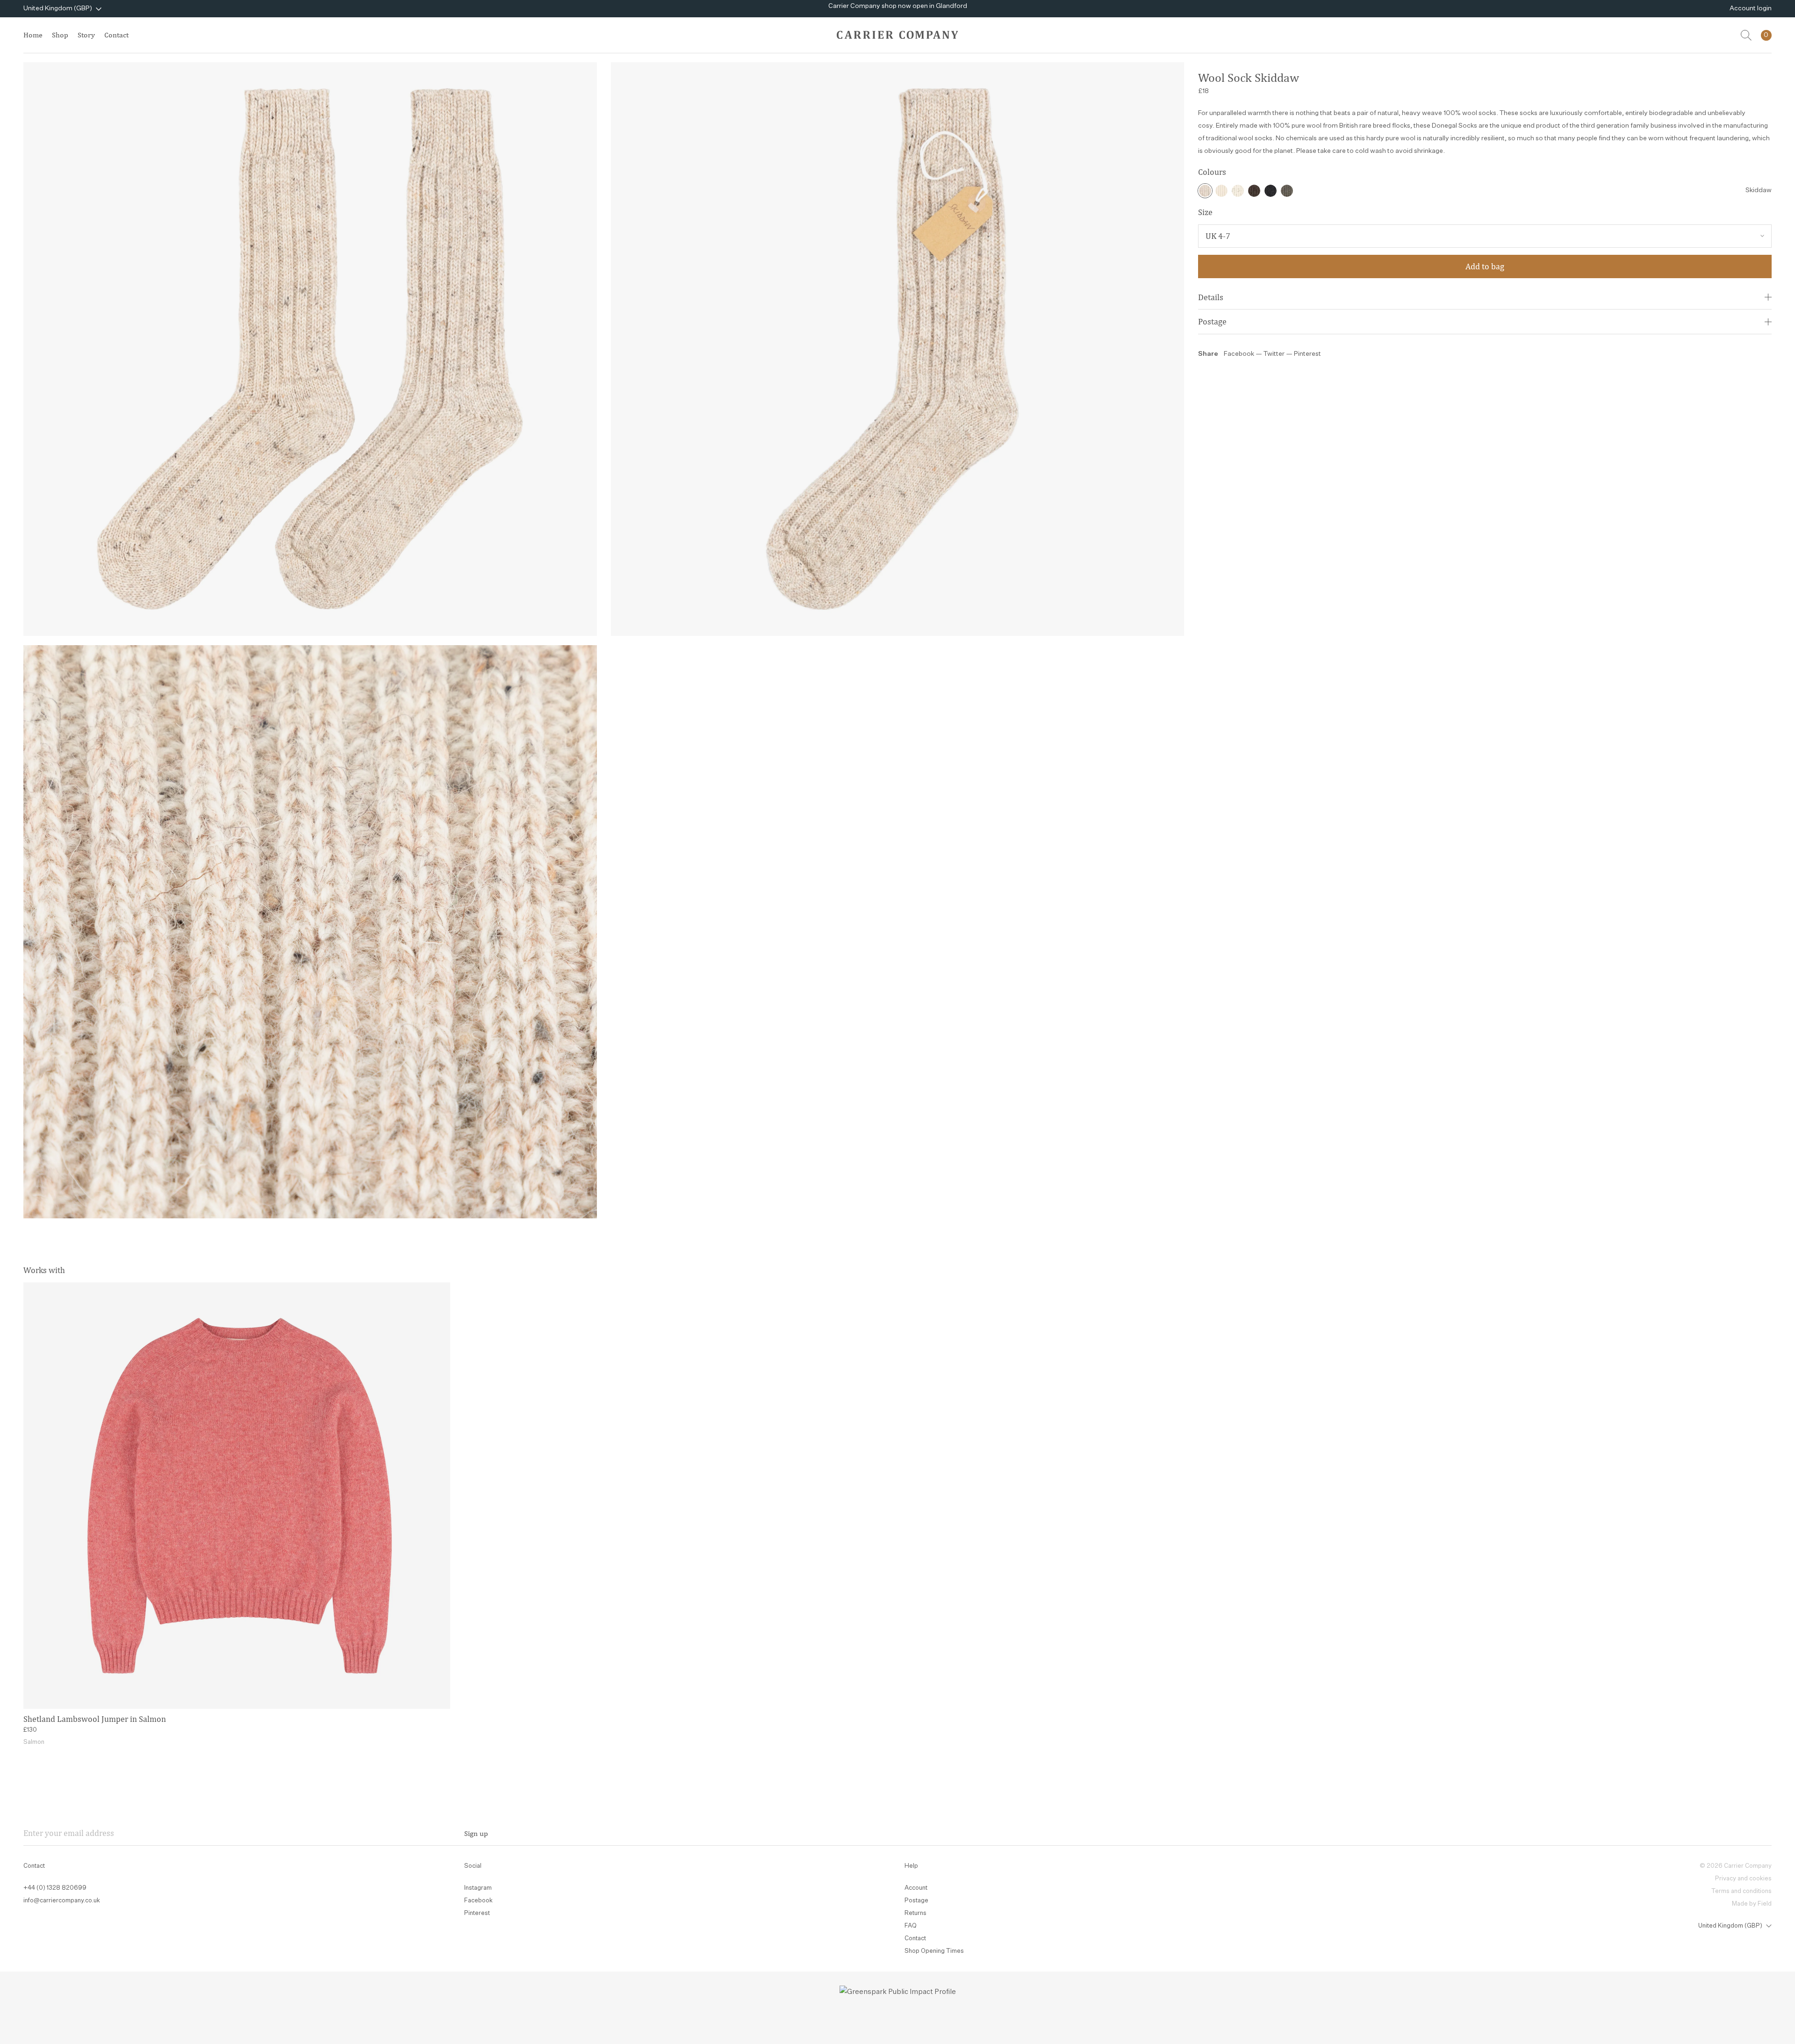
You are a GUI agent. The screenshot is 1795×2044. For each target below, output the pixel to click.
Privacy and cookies (1743, 1879)
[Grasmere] (1287, 191)
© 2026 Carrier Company (1736, 1866)
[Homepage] (897, 35)
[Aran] (1221, 191)
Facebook (1239, 354)
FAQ (911, 1926)
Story (86, 35)
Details (1211, 297)
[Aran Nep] (1238, 191)
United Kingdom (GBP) (58, 8)
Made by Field (1752, 1904)
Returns (915, 1913)
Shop (60, 35)
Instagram (478, 1888)
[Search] (1746, 35)
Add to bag (1485, 266)
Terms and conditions (1741, 1891)
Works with (44, 1270)
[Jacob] (1254, 191)
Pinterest (1307, 354)
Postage (1212, 321)
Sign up (476, 1833)
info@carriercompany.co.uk (62, 1901)
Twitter (1275, 354)
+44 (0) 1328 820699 (55, 1888)
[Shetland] (1271, 191)
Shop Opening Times (934, 1951)
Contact (116, 35)
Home (33, 35)
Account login (1751, 8)
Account (916, 1888)
